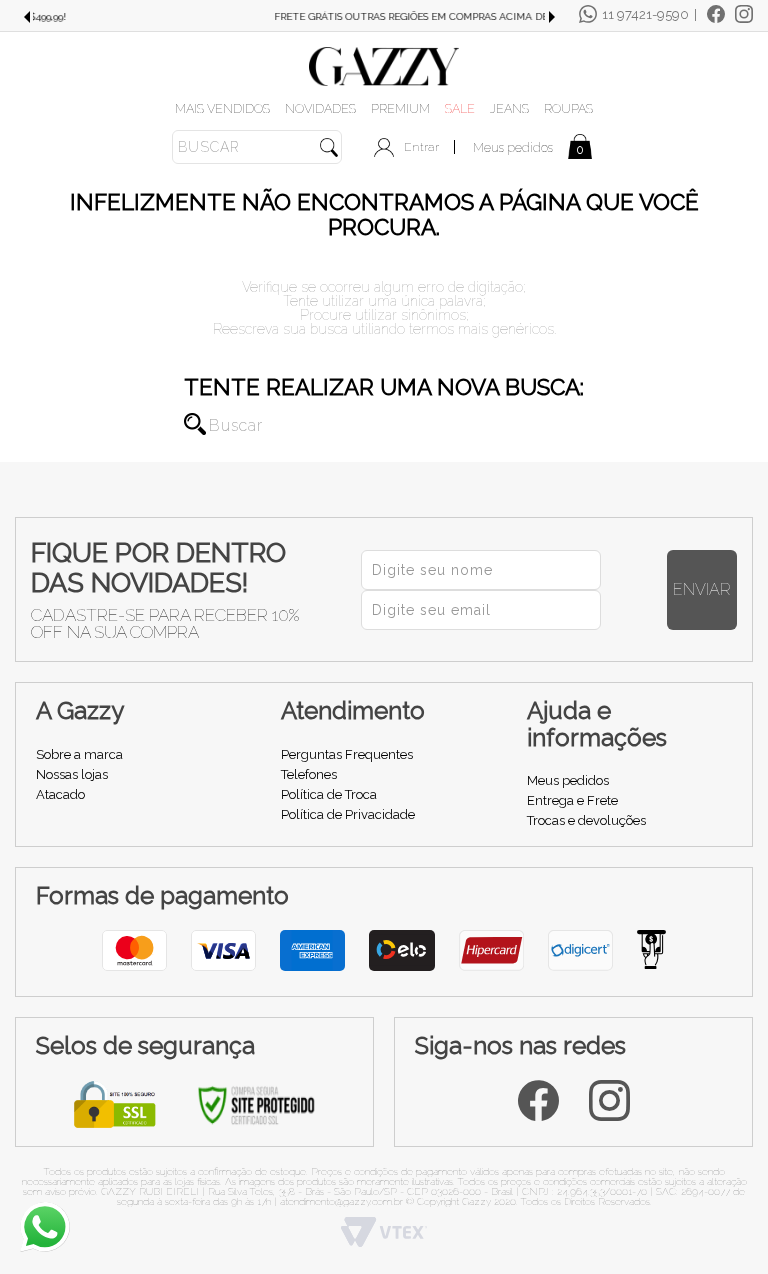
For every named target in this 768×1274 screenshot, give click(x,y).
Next (552, 17)
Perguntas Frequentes (347, 754)
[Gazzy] (384, 65)
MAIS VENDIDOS (222, 108)
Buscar (195, 424)
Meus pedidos (513, 147)
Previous (26, 17)
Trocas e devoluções (586, 820)
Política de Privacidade (348, 814)
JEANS (509, 108)
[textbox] (257, 147)
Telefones (309, 774)
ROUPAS (568, 108)
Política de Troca (329, 794)
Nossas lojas (72, 774)
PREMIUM (400, 108)
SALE (460, 108)
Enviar (702, 589)
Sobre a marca (79, 754)
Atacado (60, 794)
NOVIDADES (320, 108)
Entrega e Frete (572, 800)
